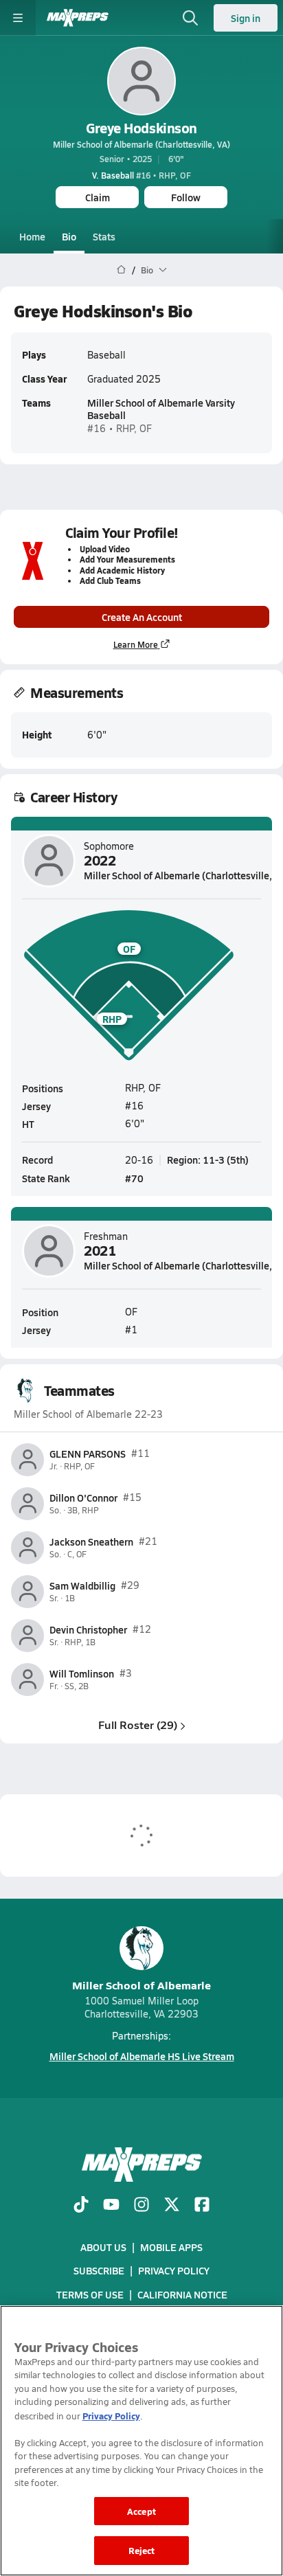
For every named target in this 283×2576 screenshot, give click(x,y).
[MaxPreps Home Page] (121, 270)
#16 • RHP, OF (141, 175)
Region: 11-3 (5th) (208, 1160)
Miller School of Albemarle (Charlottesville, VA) (141, 144)
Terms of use (90, 2294)
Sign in (246, 18)
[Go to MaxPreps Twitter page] (172, 2206)
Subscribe (99, 2270)
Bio (69, 236)
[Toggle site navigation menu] (18, 18)
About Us (103, 2247)
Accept (141, 2511)
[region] (141, 2441)
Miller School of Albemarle (141, 1985)
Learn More (136, 644)
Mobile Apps (171, 2247)
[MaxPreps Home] (78, 18)
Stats (104, 236)
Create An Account (142, 617)
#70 (134, 1178)
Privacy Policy (174, 2270)
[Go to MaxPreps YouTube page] (111, 2206)
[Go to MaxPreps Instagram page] (141, 2206)
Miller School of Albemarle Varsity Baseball (161, 409)
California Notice (182, 2294)
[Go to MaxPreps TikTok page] (81, 2206)
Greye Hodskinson (141, 128)
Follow (186, 197)
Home (32, 236)
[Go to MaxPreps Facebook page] (202, 2206)
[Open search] (190, 18)
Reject (142, 2550)
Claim (98, 197)
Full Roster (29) (138, 1725)
